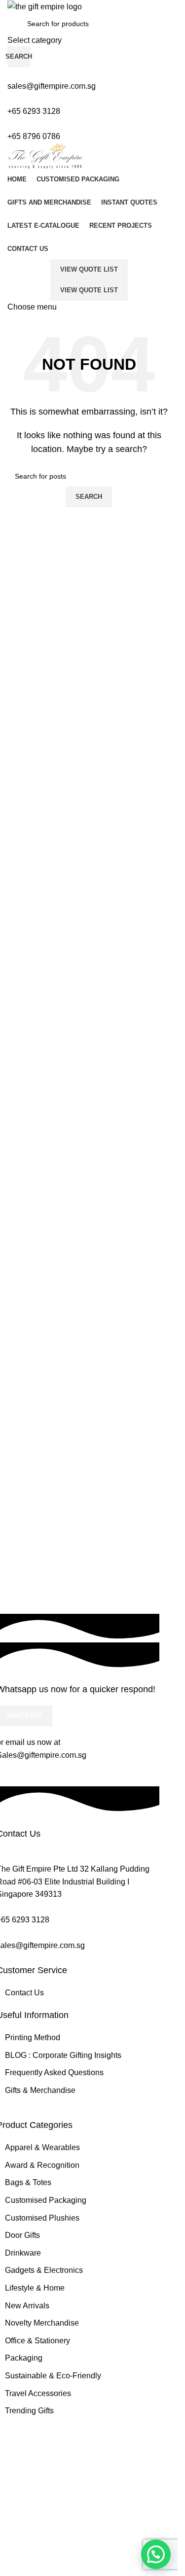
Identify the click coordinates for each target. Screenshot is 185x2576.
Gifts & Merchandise (40, 2090)
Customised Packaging (46, 2200)
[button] (156, 2554)
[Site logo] (45, 6)
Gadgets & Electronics (44, 2270)
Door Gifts (22, 2235)
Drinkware (23, 2253)
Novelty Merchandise (42, 2323)
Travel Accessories (38, 2393)
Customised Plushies (42, 2218)
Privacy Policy (63, 2459)
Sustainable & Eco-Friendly (53, 2376)
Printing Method (33, 2037)
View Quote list (89, 290)
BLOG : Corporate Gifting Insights (63, 2055)
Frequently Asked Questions (54, 2072)
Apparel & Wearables (42, 2147)
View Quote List (89, 269)
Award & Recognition (42, 2165)
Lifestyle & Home (35, 2288)
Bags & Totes (28, 2182)
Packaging (24, 2358)
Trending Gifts (29, 2411)
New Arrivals (27, 2306)
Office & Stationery (37, 2341)
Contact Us (24, 1993)
